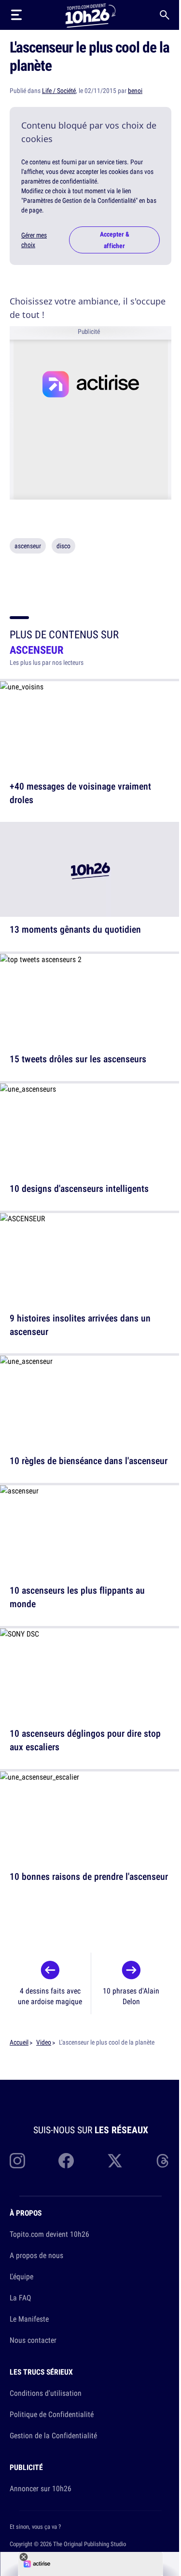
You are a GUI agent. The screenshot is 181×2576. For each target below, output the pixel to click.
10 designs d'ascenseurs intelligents (79, 1188)
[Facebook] (66, 2161)
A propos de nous (36, 2255)
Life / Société (59, 91)
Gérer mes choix (34, 240)
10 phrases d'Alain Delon (131, 1996)
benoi (135, 91)
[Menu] (16, 15)
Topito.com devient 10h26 (49, 2234)
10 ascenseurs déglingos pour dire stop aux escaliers (85, 1740)
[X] (115, 2161)
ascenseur (28, 546)
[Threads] (164, 2161)
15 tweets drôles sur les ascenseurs (78, 1059)
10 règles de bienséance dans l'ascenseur (89, 1460)
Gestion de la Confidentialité (53, 2435)
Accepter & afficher (115, 240)
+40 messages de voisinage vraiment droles (80, 793)
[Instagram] (17, 2161)
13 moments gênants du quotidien (75, 929)
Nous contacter (33, 2340)
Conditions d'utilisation (46, 2393)
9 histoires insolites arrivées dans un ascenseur (80, 1324)
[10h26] (90, 15)
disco (63, 546)
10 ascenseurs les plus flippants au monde (77, 1597)
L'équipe (21, 2276)
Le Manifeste (29, 2319)
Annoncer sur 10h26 (41, 2488)
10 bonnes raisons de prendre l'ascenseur (89, 1876)
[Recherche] (165, 15)
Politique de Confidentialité (52, 2414)
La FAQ (20, 2298)
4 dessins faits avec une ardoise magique (50, 1996)
